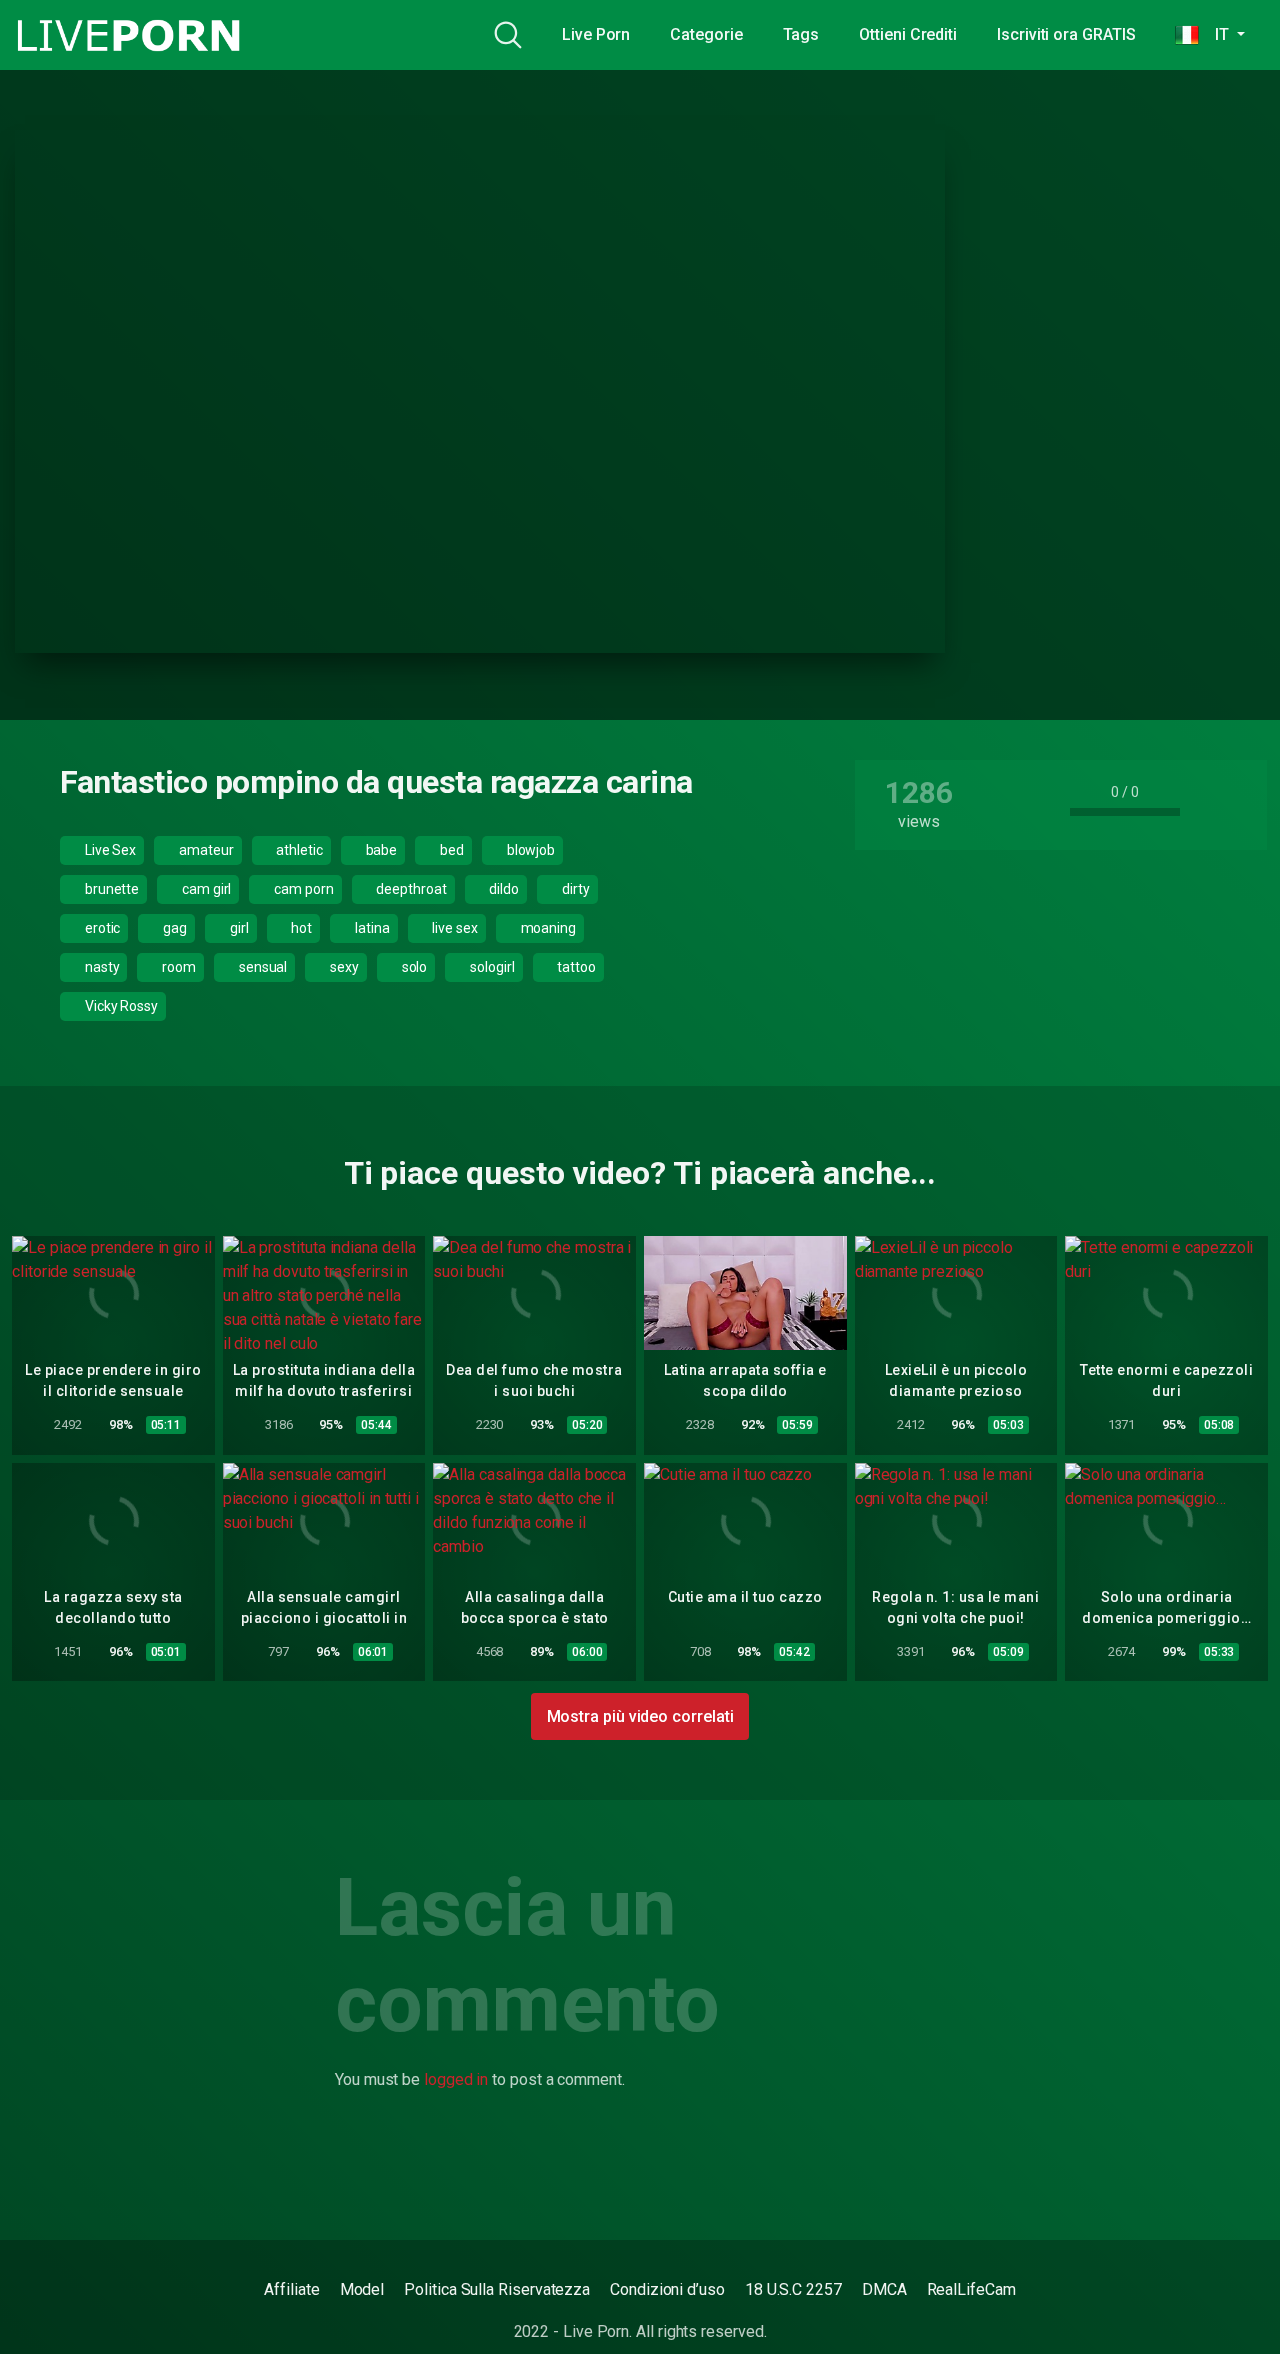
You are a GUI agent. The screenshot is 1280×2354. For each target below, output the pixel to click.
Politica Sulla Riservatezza (497, 2289)
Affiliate (291, 2289)
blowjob (529, 850)
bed (450, 850)
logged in (456, 2079)
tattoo (574, 967)
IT (1215, 34)
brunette (110, 889)
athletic (297, 850)
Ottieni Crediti (908, 34)
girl (238, 928)
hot (300, 928)
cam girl (205, 889)
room (177, 967)
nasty (101, 967)
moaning (547, 928)
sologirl (490, 967)
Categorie (706, 34)
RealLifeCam (971, 2289)
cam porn (302, 889)
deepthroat (410, 889)
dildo (503, 889)
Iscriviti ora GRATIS (1066, 34)
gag (173, 928)
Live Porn (596, 34)
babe (380, 850)
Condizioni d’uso (667, 2289)
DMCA (884, 2289)
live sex (453, 928)
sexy (343, 967)
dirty (574, 889)
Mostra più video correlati (640, 1716)
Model (362, 2289)
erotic (101, 928)
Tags (801, 34)
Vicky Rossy (120, 1006)
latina (370, 928)
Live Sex (109, 850)
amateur (204, 850)
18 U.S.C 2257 (793, 2289)
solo (413, 967)
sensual (261, 967)
